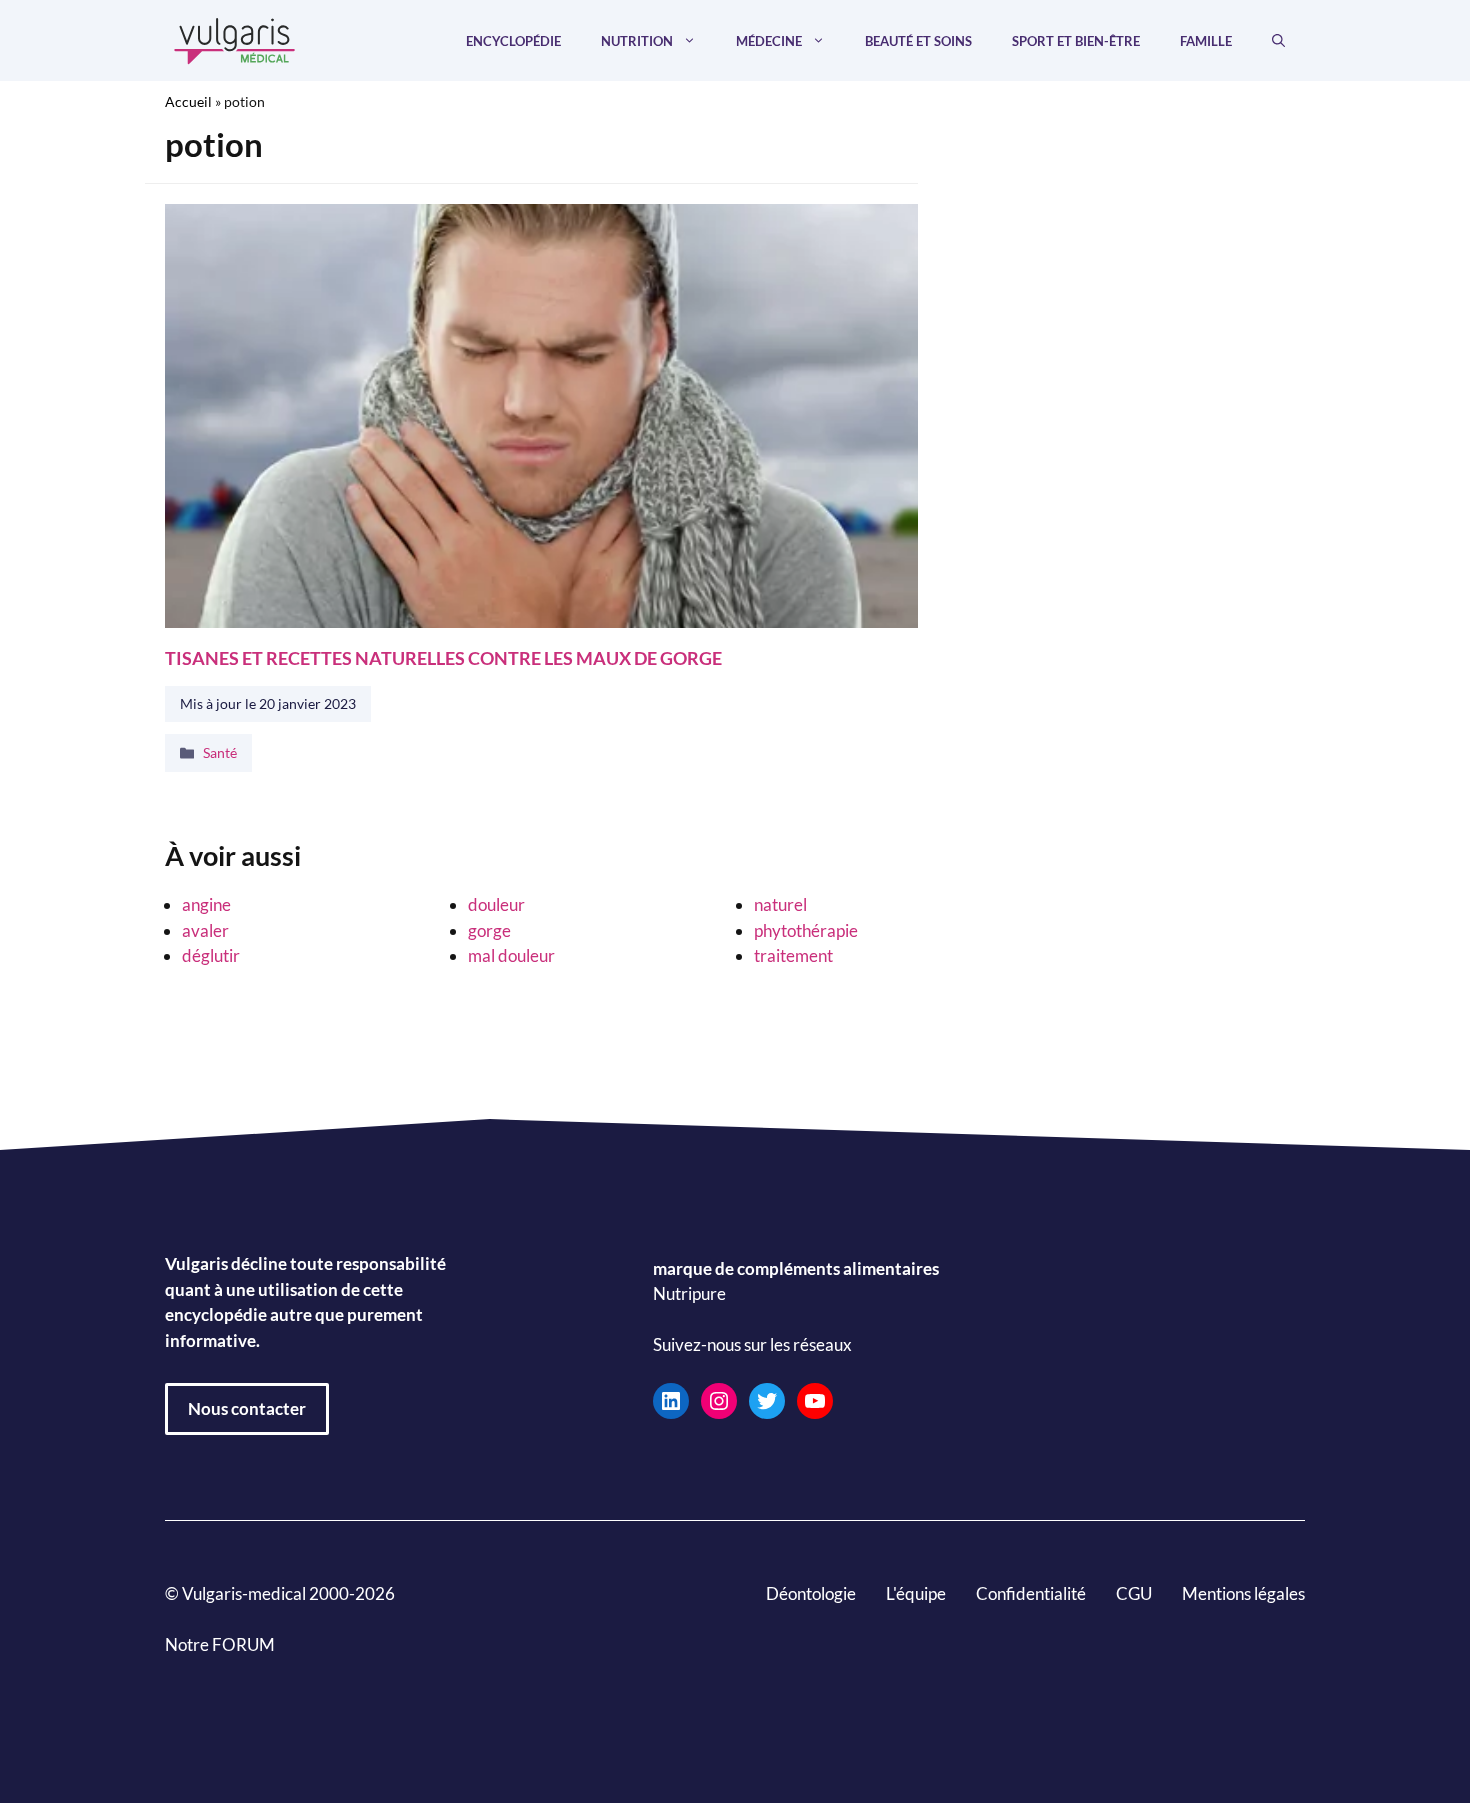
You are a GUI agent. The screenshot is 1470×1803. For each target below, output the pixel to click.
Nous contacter (247, 1408)
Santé (220, 752)
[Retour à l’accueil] (235, 38)
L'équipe (916, 1593)
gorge (489, 930)
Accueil (188, 101)
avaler (205, 930)
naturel (780, 904)
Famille (1206, 41)
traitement (793, 955)
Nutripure (689, 1294)
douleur (496, 904)
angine (206, 904)
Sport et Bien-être (1076, 41)
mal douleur (511, 955)
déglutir (211, 955)
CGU (1134, 1593)
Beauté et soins (918, 41)
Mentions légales (1243, 1593)
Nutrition (637, 41)
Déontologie (811, 1593)
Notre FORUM (220, 1644)
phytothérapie (806, 930)
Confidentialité (1031, 1593)
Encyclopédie (513, 41)
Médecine (769, 41)
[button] (1278, 41)
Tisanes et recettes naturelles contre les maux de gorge (443, 657)
